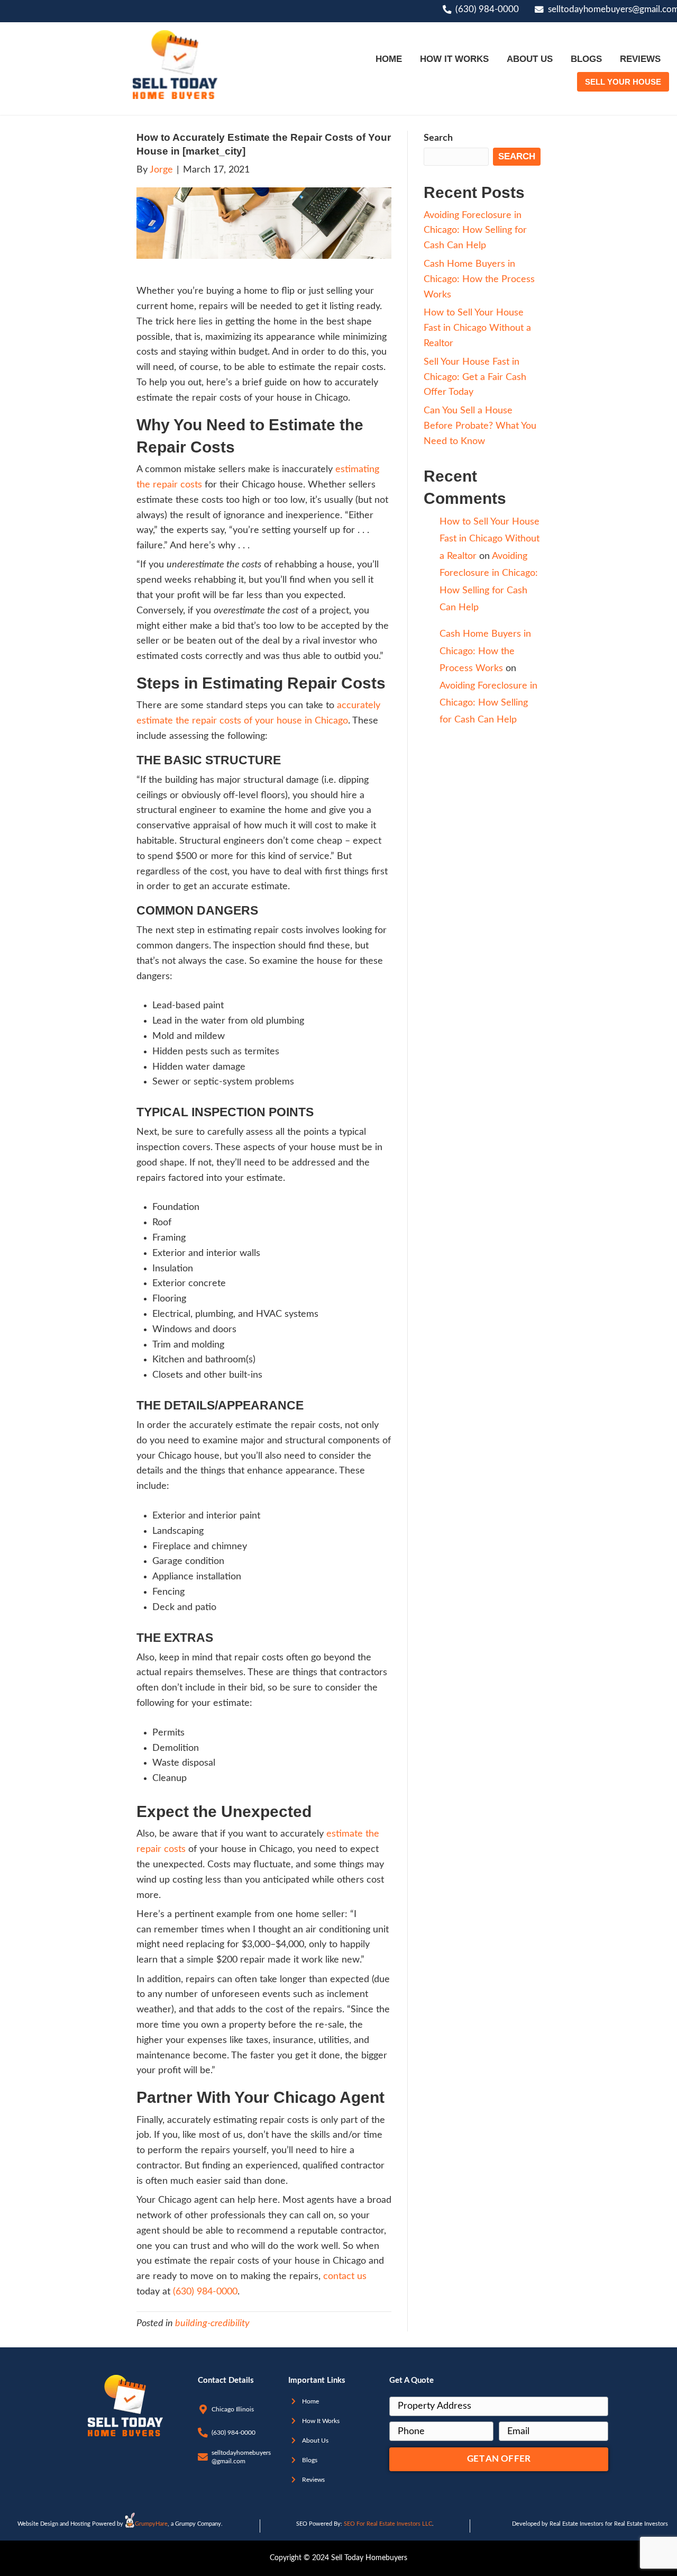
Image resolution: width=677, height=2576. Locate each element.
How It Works (321, 2421)
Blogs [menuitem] (586, 59)
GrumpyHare (151, 2524)
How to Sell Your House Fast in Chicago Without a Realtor (477, 328)
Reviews (313, 2480)
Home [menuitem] (389, 59)
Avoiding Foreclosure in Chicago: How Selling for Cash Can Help (475, 231)
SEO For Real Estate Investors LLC (388, 2524)
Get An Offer (499, 2459)
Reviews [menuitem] (640, 59)
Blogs (310, 2460)
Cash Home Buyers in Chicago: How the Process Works (479, 279)
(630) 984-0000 (487, 10)
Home (310, 2401)
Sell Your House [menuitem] (623, 82)
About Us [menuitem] (530, 59)
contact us (345, 2276)
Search (438, 138)
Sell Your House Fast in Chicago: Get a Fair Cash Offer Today (475, 377)
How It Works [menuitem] (454, 59)
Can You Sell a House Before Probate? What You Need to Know (480, 426)
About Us (315, 2441)
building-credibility (212, 2324)
